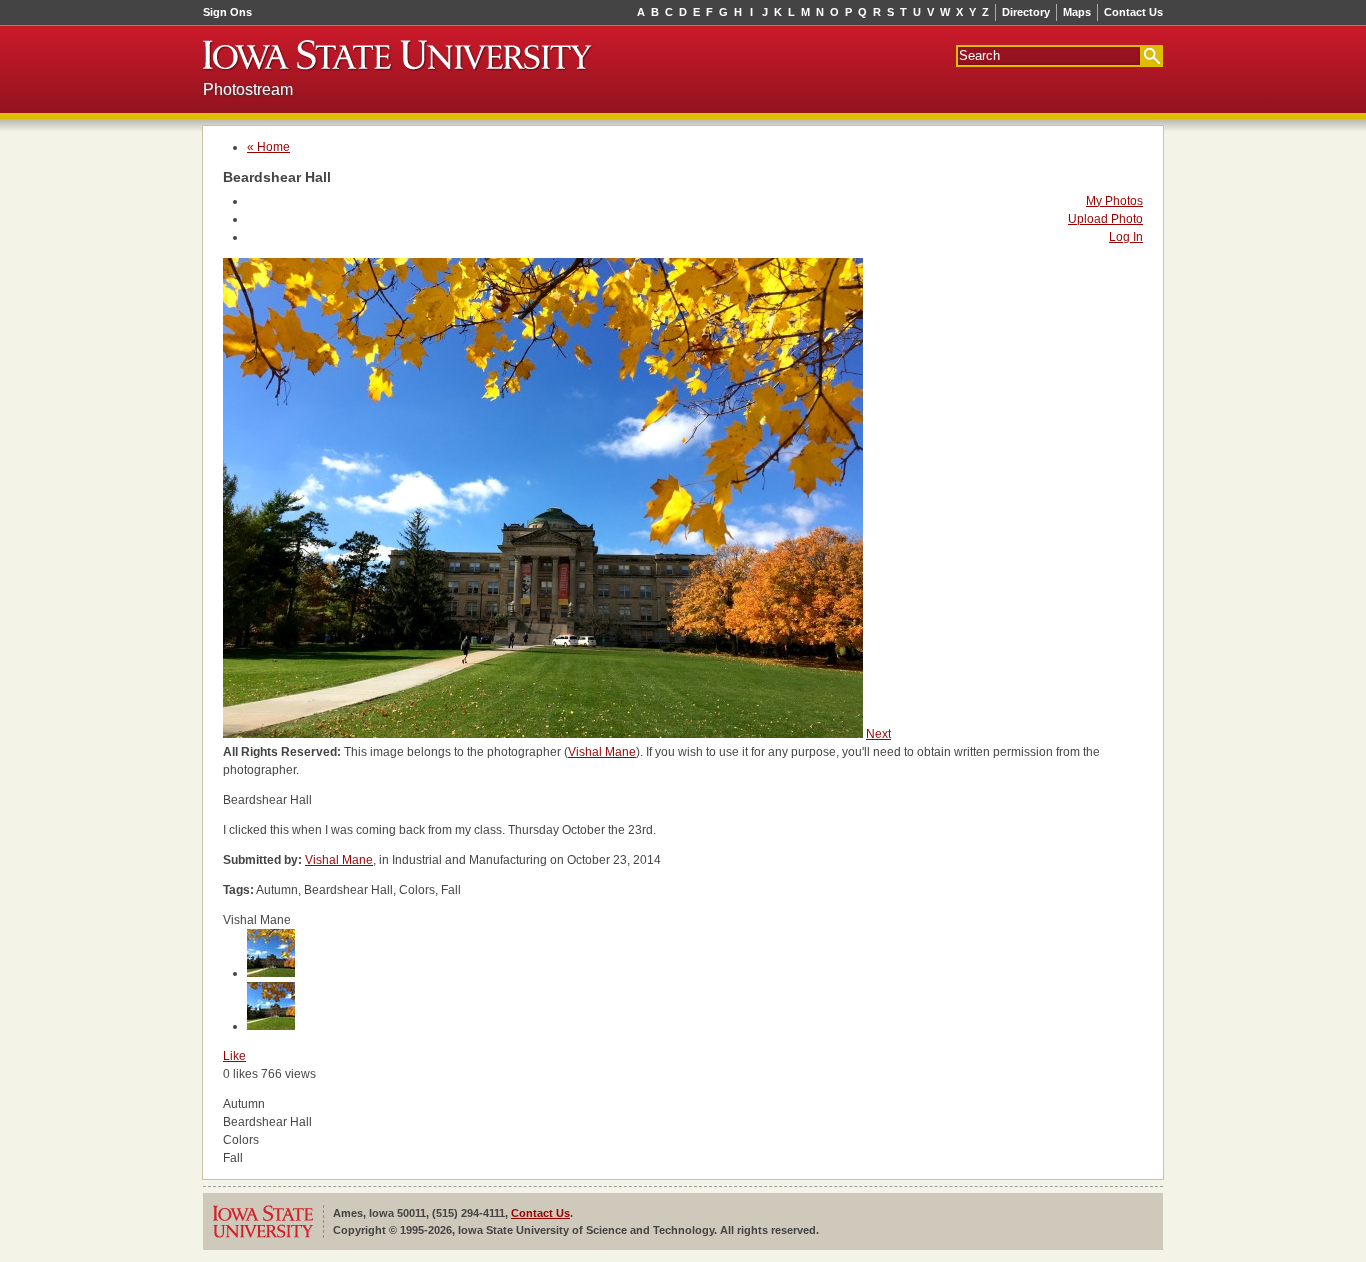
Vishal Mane (602, 752)
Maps (1077, 12)
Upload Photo (1105, 219)
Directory (1026, 12)
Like (234, 1056)
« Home (268, 147)
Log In (1126, 237)
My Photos (1114, 201)
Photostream (248, 89)
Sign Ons (227, 12)
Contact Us (1133, 12)
